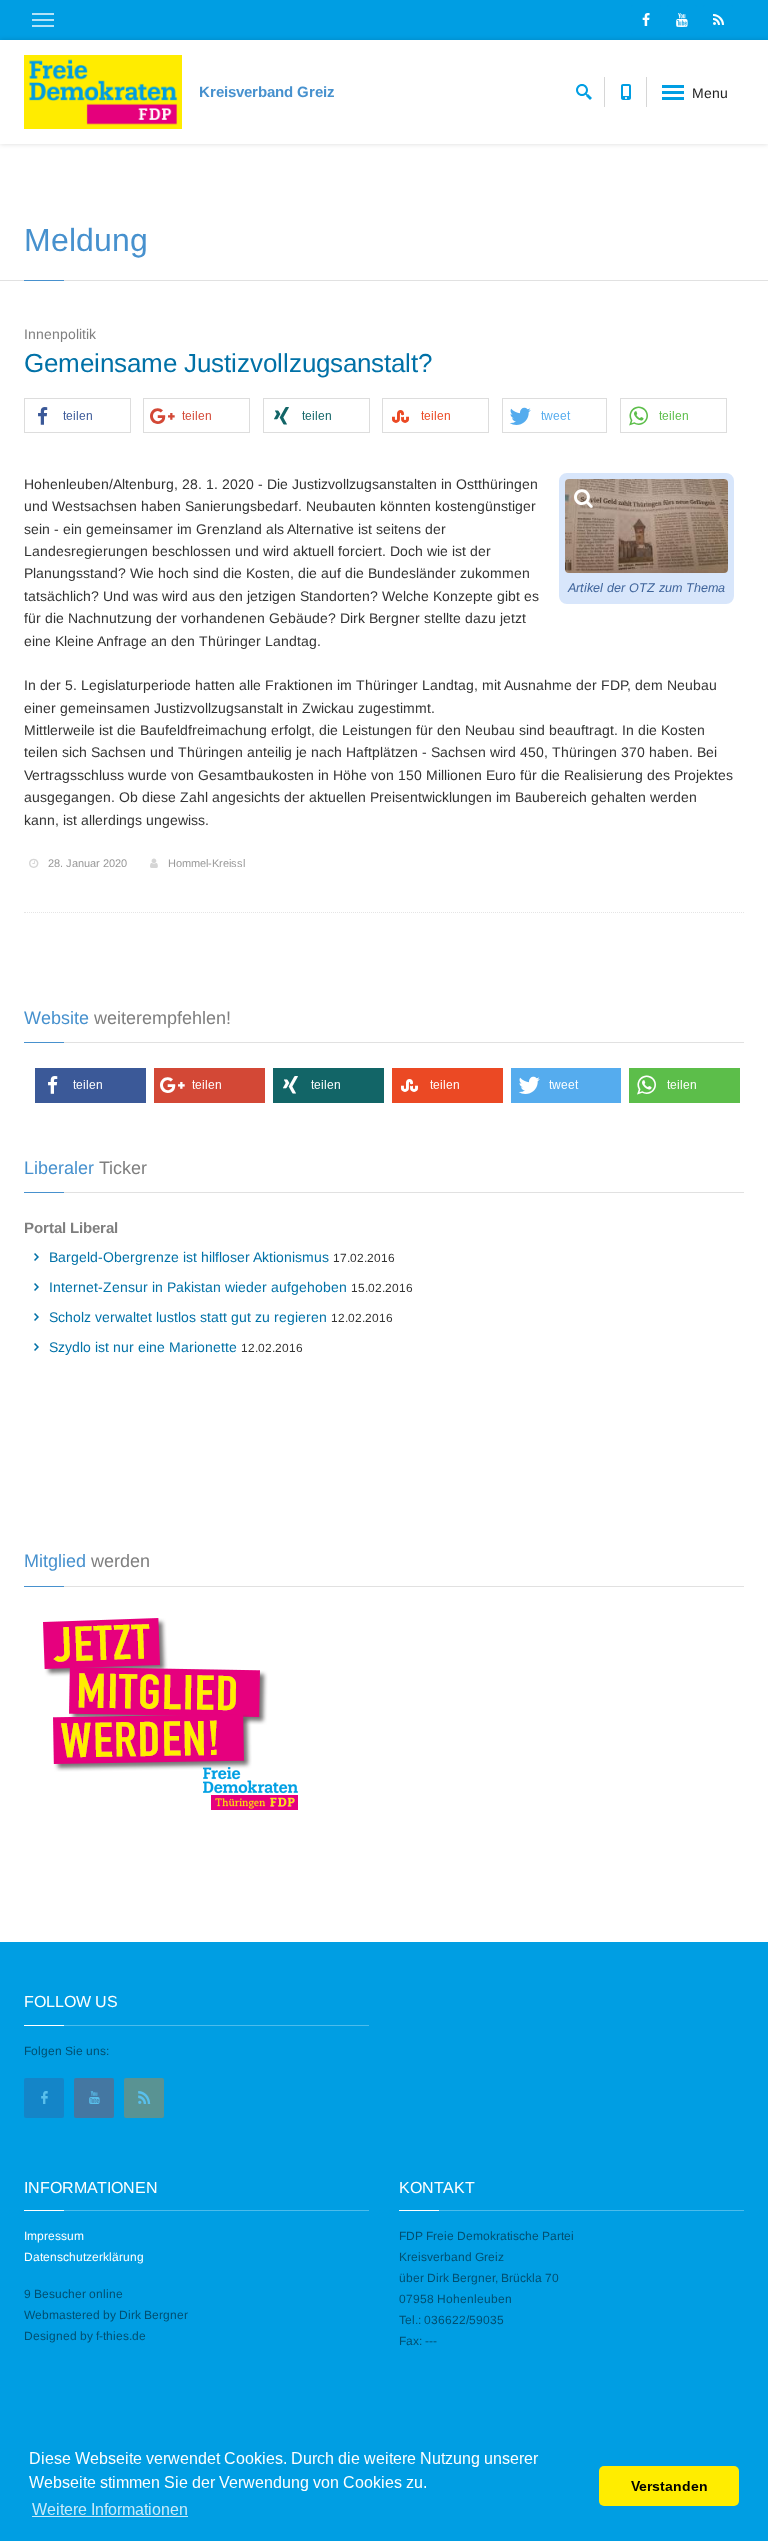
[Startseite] (103, 92)
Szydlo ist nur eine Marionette (143, 1347)
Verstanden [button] (669, 2486)
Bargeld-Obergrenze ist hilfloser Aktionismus (189, 1257)
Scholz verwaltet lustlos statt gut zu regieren (188, 1317)
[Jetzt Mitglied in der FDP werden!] (163, 1711)
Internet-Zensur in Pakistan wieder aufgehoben (198, 1287)
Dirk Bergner (153, 2315)
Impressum (54, 2236)
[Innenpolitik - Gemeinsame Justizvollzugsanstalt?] (646, 526)
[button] (77, 416)
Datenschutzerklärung (84, 2257)
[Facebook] (646, 20)
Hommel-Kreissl (206, 863)
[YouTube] (682, 20)
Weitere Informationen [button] (110, 2509)
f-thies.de (121, 2336)
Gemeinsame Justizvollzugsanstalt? (228, 363)
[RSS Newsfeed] (718, 20)
